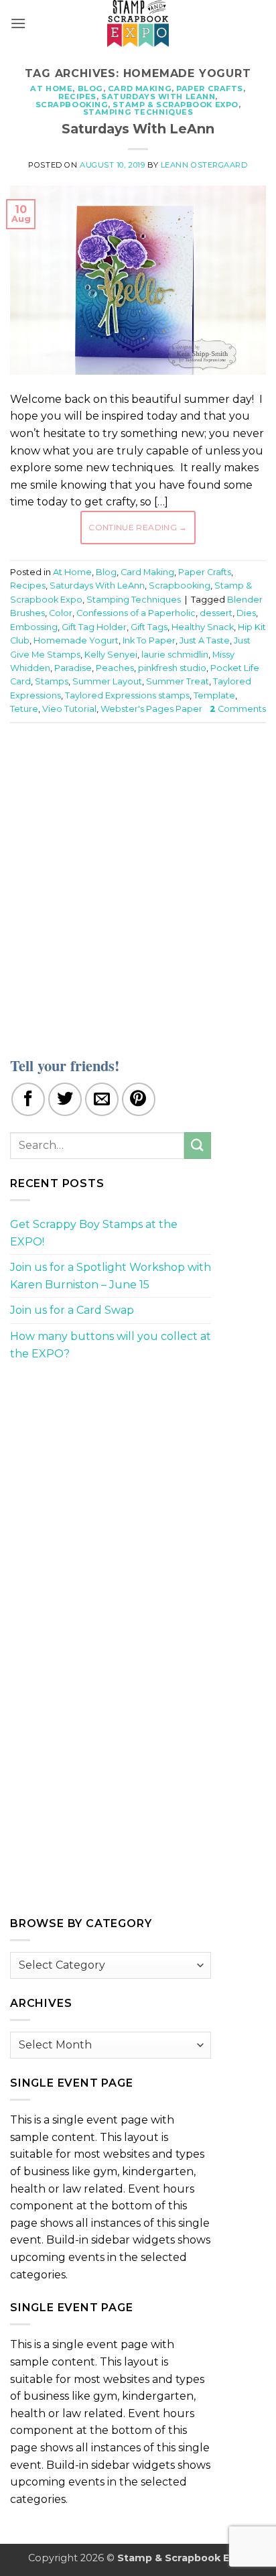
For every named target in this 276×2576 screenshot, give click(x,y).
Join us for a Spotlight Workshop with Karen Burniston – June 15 (111, 1276)
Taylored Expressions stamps (127, 695)
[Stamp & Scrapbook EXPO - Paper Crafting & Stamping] (138, 23)
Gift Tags (149, 627)
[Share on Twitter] (65, 1099)
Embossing (34, 627)
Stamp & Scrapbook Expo (175, 105)
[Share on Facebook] (28, 1099)
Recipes (77, 97)
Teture (24, 709)
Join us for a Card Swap (72, 1310)
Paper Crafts (210, 88)
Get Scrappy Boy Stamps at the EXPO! (94, 1233)
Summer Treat (178, 681)
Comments (238, 709)
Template (214, 695)
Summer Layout (107, 681)
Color (61, 613)
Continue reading (138, 527)
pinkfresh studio (172, 668)
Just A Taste (205, 640)
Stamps (52, 681)
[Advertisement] (138, 881)
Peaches (115, 668)
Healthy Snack (203, 627)
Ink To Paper (149, 640)
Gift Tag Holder (94, 627)
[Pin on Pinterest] (139, 1099)
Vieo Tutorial (69, 709)
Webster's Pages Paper (151, 709)
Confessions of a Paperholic (136, 613)
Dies (246, 613)
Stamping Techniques (138, 112)
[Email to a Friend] (102, 1099)
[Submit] (198, 1145)
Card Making (140, 88)
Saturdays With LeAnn (158, 97)
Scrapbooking (72, 105)
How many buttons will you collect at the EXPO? (111, 1345)
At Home (51, 88)
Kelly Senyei (111, 655)
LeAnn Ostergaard (204, 165)
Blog (90, 88)
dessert (216, 613)
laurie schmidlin (175, 655)
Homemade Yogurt (76, 640)
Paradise (73, 668)
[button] (18, 23)
